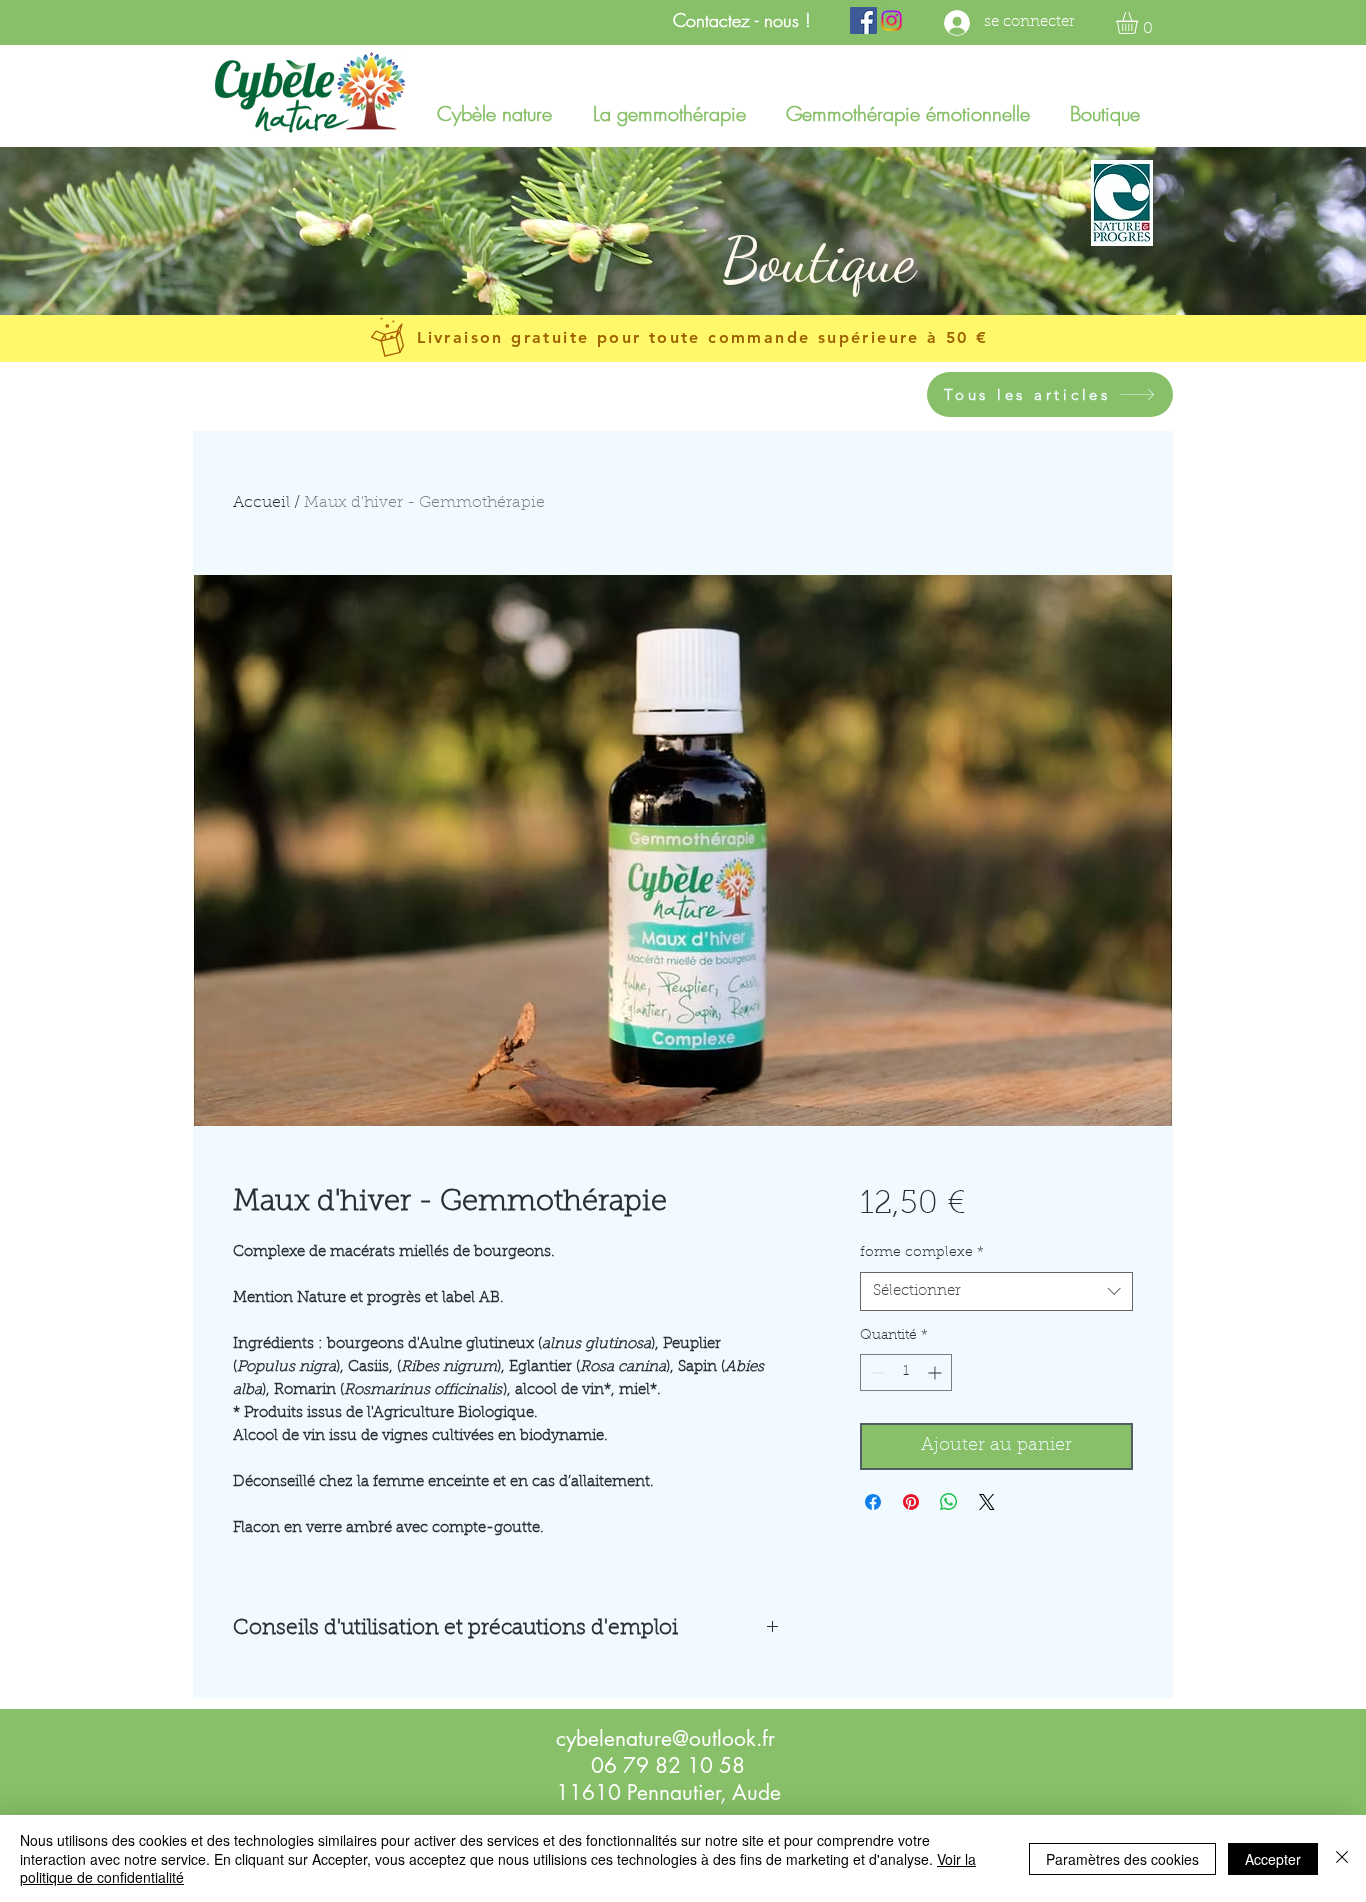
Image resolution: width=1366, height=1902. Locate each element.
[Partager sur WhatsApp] (949, 1502)
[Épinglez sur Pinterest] (911, 1502)
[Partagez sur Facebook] (873, 1502)
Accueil (261, 503)
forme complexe (922, 1253)
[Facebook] (863, 20)
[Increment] (936, 1372)
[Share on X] (987, 1502)
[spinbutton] (906, 1372)
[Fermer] (1342, 1858)
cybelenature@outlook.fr (665, 1738)
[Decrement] (875, 1372)
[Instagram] (891, 20)
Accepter (1273, 1859)
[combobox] (996, 1291)
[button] (1140, 23)
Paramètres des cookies (1122, 1859)
